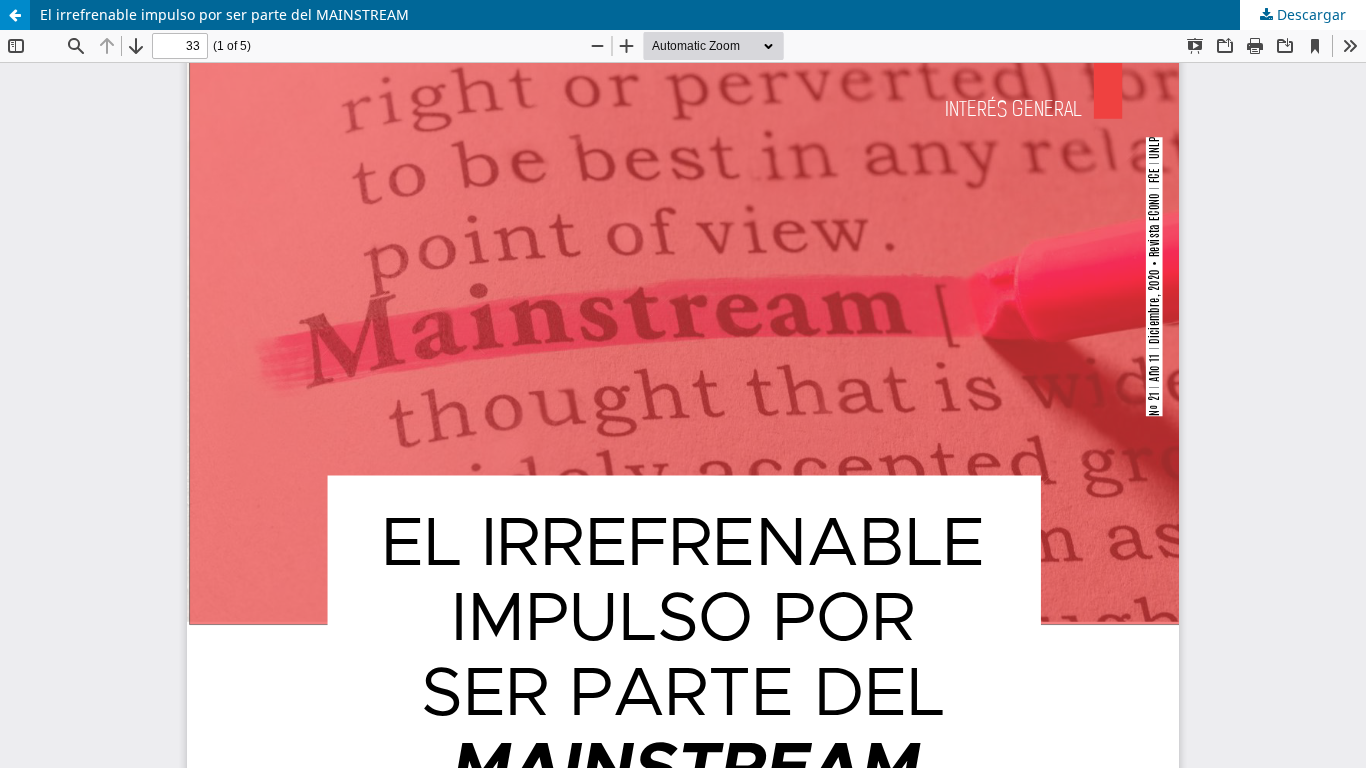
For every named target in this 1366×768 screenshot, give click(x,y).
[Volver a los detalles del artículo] (15, 15)
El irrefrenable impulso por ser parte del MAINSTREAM (224, 14)
